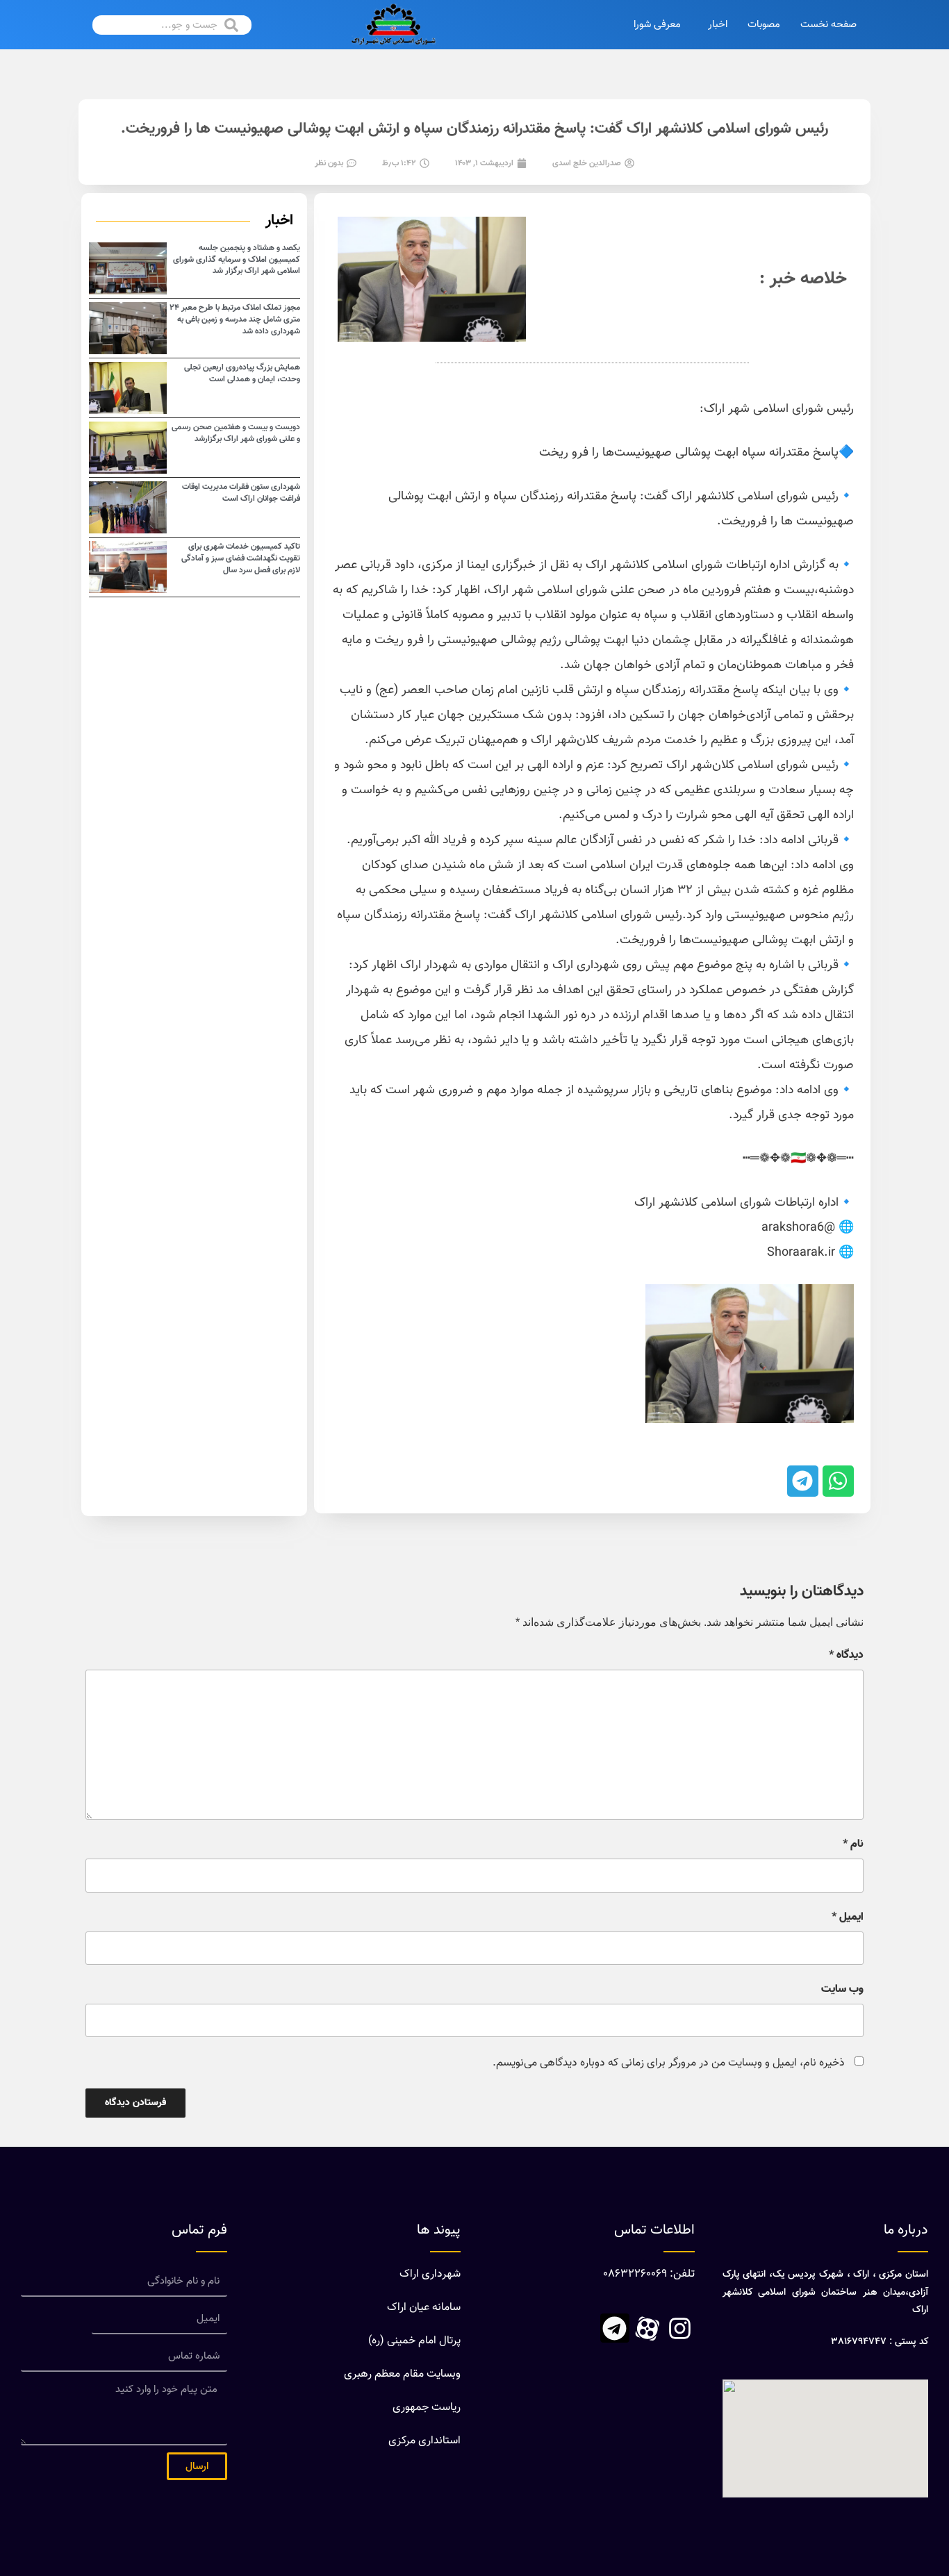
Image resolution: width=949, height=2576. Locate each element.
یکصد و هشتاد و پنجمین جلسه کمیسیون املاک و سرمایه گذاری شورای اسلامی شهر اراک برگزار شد (237, 260)
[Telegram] (615, 2328)
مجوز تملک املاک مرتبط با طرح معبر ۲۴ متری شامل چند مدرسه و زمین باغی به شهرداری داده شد (235, 319)
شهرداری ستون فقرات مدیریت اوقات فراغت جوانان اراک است (241, 493)
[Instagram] (680, 2328)
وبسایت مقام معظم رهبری (402, 2374)
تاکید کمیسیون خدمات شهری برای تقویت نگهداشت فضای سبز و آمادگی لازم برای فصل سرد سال (241, 558)
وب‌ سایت (842, 1990)
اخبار (718, 25)
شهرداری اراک (430, 2274)
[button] (838, 1481)
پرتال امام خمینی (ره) (414, 2341)
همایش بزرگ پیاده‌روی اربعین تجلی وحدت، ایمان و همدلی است (242, 373)
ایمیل (848, 1918)
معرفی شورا (657, 25)
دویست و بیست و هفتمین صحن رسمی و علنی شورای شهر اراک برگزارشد (236, 433)
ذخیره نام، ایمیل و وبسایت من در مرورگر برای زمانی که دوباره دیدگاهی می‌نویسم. (669, 2063)
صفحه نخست (828, 25)
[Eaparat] (647, 2328)
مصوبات (764, 25)
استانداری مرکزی (424, 2441)
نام (853, 1845)
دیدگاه (846, 1656)
